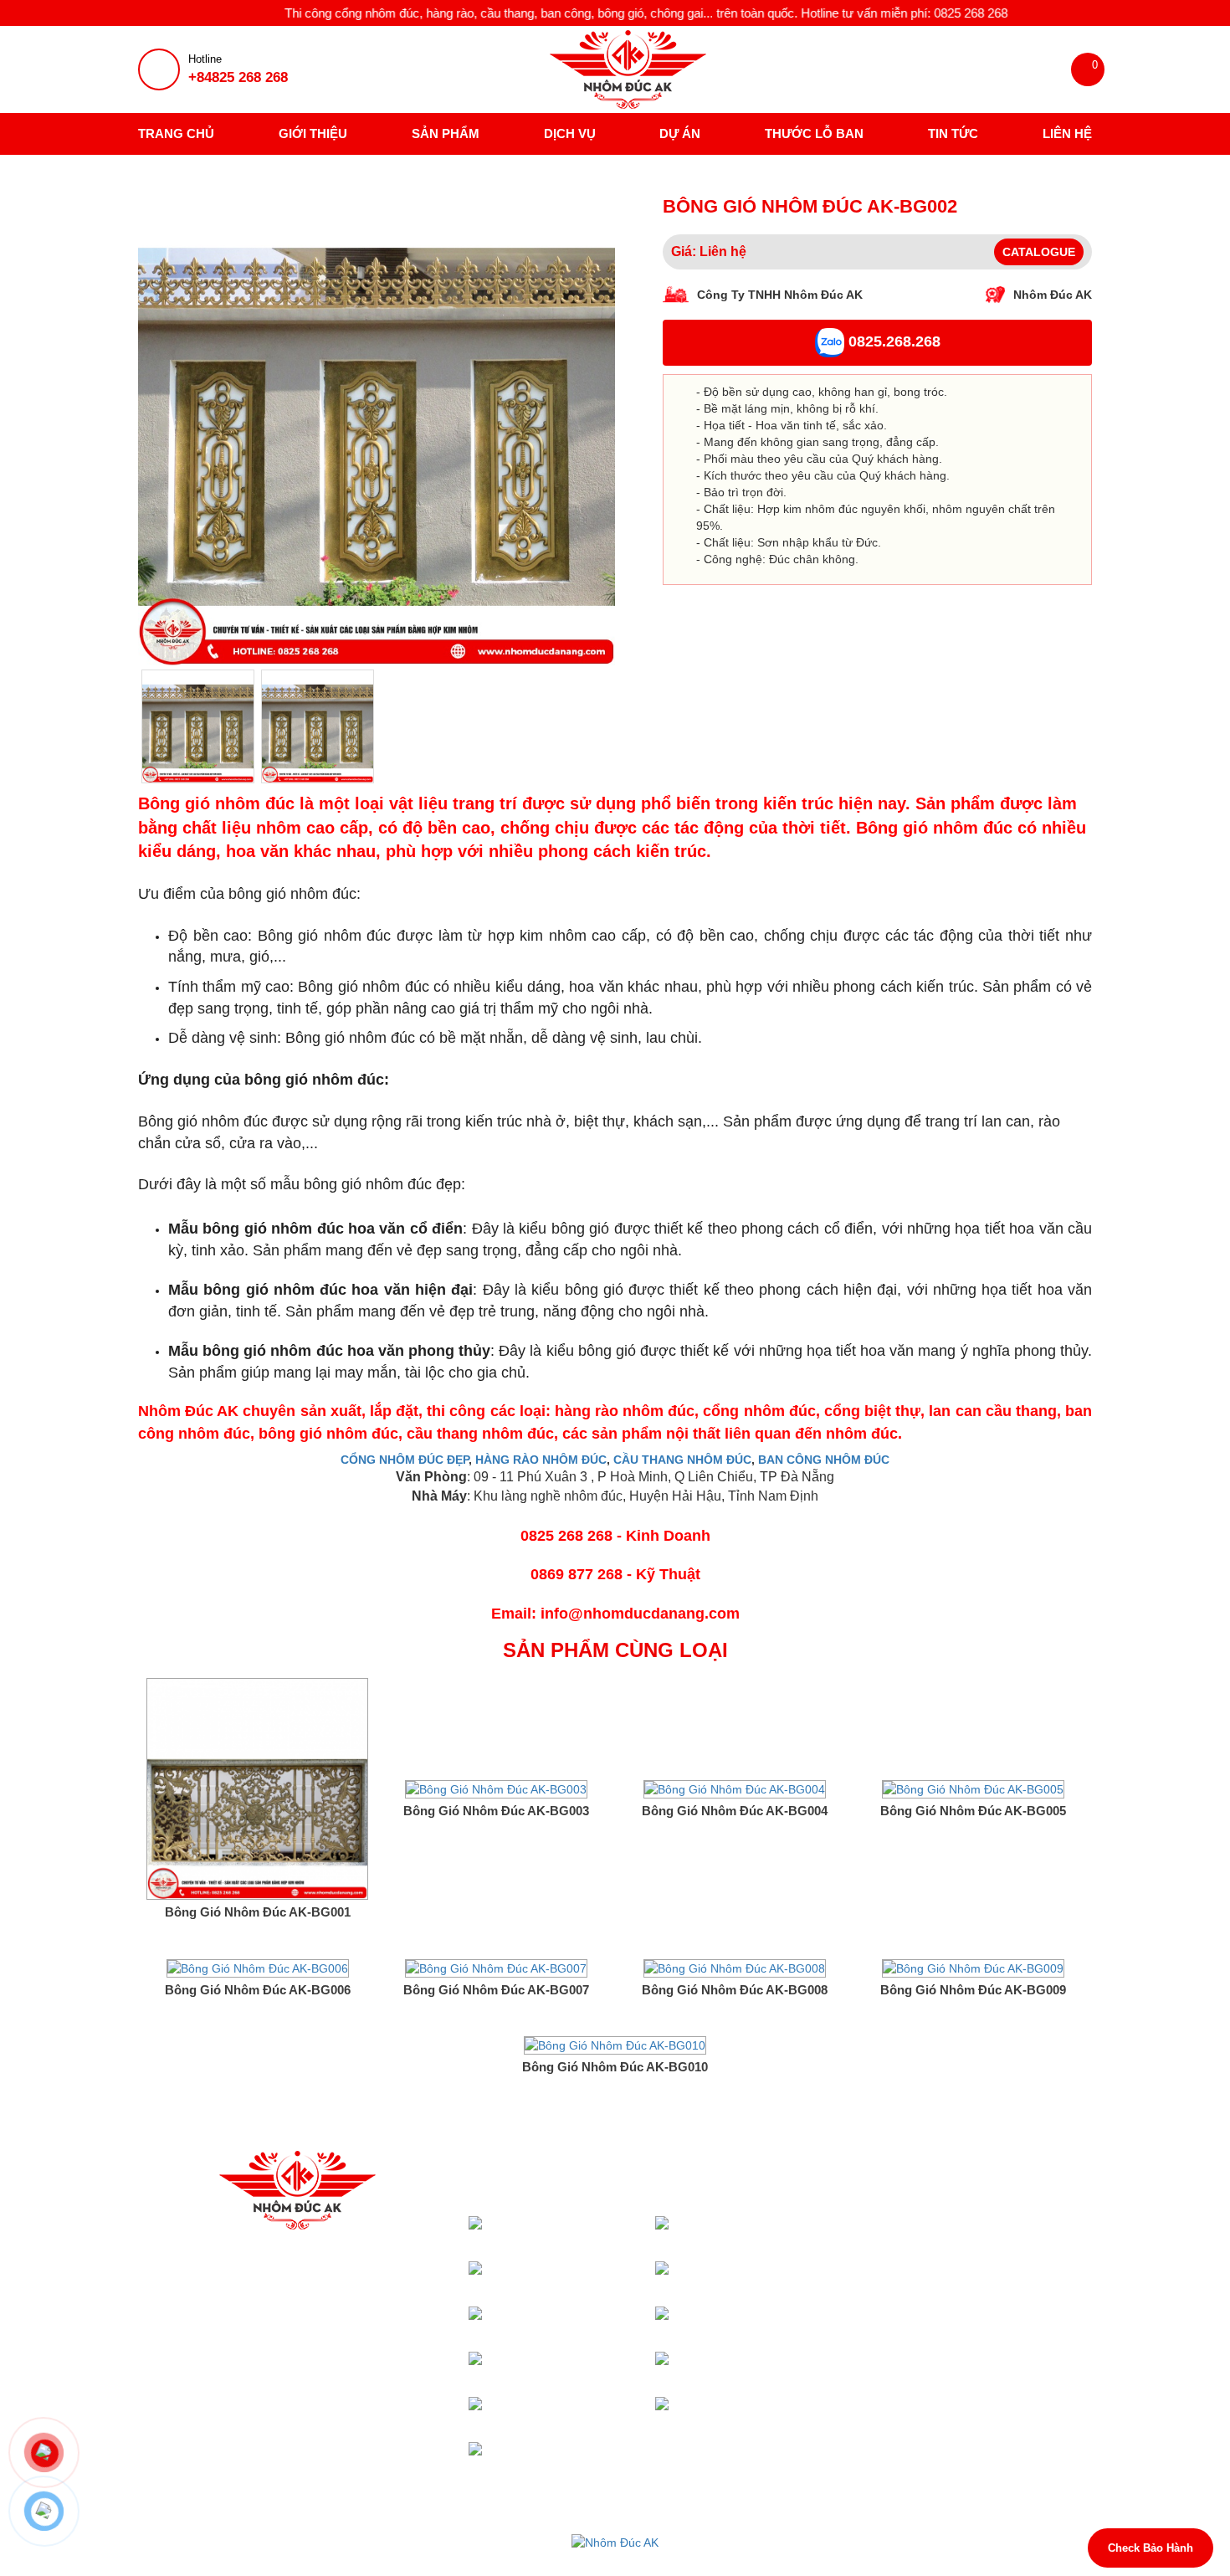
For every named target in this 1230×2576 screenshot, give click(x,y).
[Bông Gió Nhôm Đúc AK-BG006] (258, 1967)
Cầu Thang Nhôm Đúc (784, 2278)
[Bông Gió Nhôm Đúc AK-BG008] (735, 1967)
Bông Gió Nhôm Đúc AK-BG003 (496, 1811)
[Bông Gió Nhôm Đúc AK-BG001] (257, 1788)
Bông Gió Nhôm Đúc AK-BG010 (615, 2067)
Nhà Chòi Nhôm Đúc (598, 2278)
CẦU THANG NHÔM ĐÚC (682, 1460)
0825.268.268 (892, 342)
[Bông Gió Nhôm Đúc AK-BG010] (615, 2045)
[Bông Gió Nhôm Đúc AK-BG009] (973, 1967)
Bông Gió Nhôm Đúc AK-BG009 (973, 1990)
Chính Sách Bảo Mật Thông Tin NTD (961, 2301)
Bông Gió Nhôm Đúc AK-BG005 (973, 1811)
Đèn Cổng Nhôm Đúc (598, 2323)
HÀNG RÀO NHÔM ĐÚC (541, 1460)
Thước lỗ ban (814, 133)
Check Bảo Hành (1151, 2548)
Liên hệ (1067, 133)
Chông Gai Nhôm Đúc (598, 2458)
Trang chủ (176, 133)
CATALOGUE (1039, 252)
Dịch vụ (570, 133)
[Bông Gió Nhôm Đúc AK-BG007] (496, 1967)
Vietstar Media (805, 2559)
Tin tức (953, 133)
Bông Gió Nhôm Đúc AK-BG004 (735, 1811)
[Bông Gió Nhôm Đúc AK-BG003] (496, 1788)
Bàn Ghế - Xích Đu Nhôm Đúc (588, 2413)
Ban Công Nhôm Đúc (784, 2368)
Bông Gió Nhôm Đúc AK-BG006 (258, 1990)
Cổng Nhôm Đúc (605, 2224)
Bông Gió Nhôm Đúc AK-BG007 (496, 1990)
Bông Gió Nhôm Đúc (783, 2413)
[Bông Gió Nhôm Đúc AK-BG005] (973, 1788)
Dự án (680, 133)
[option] (377, 427)
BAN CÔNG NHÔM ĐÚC (824, 1460)
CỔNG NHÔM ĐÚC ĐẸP (405, 1460)
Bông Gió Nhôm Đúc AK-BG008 (735, 1990)
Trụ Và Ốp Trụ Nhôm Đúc (771, 2323)
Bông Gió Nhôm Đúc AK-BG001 (258, 1912)
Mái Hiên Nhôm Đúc (783, 2232)
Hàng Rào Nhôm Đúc (597, 2368)
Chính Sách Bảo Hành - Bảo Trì (947, 2225)
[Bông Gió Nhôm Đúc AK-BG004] (735, 1788)
